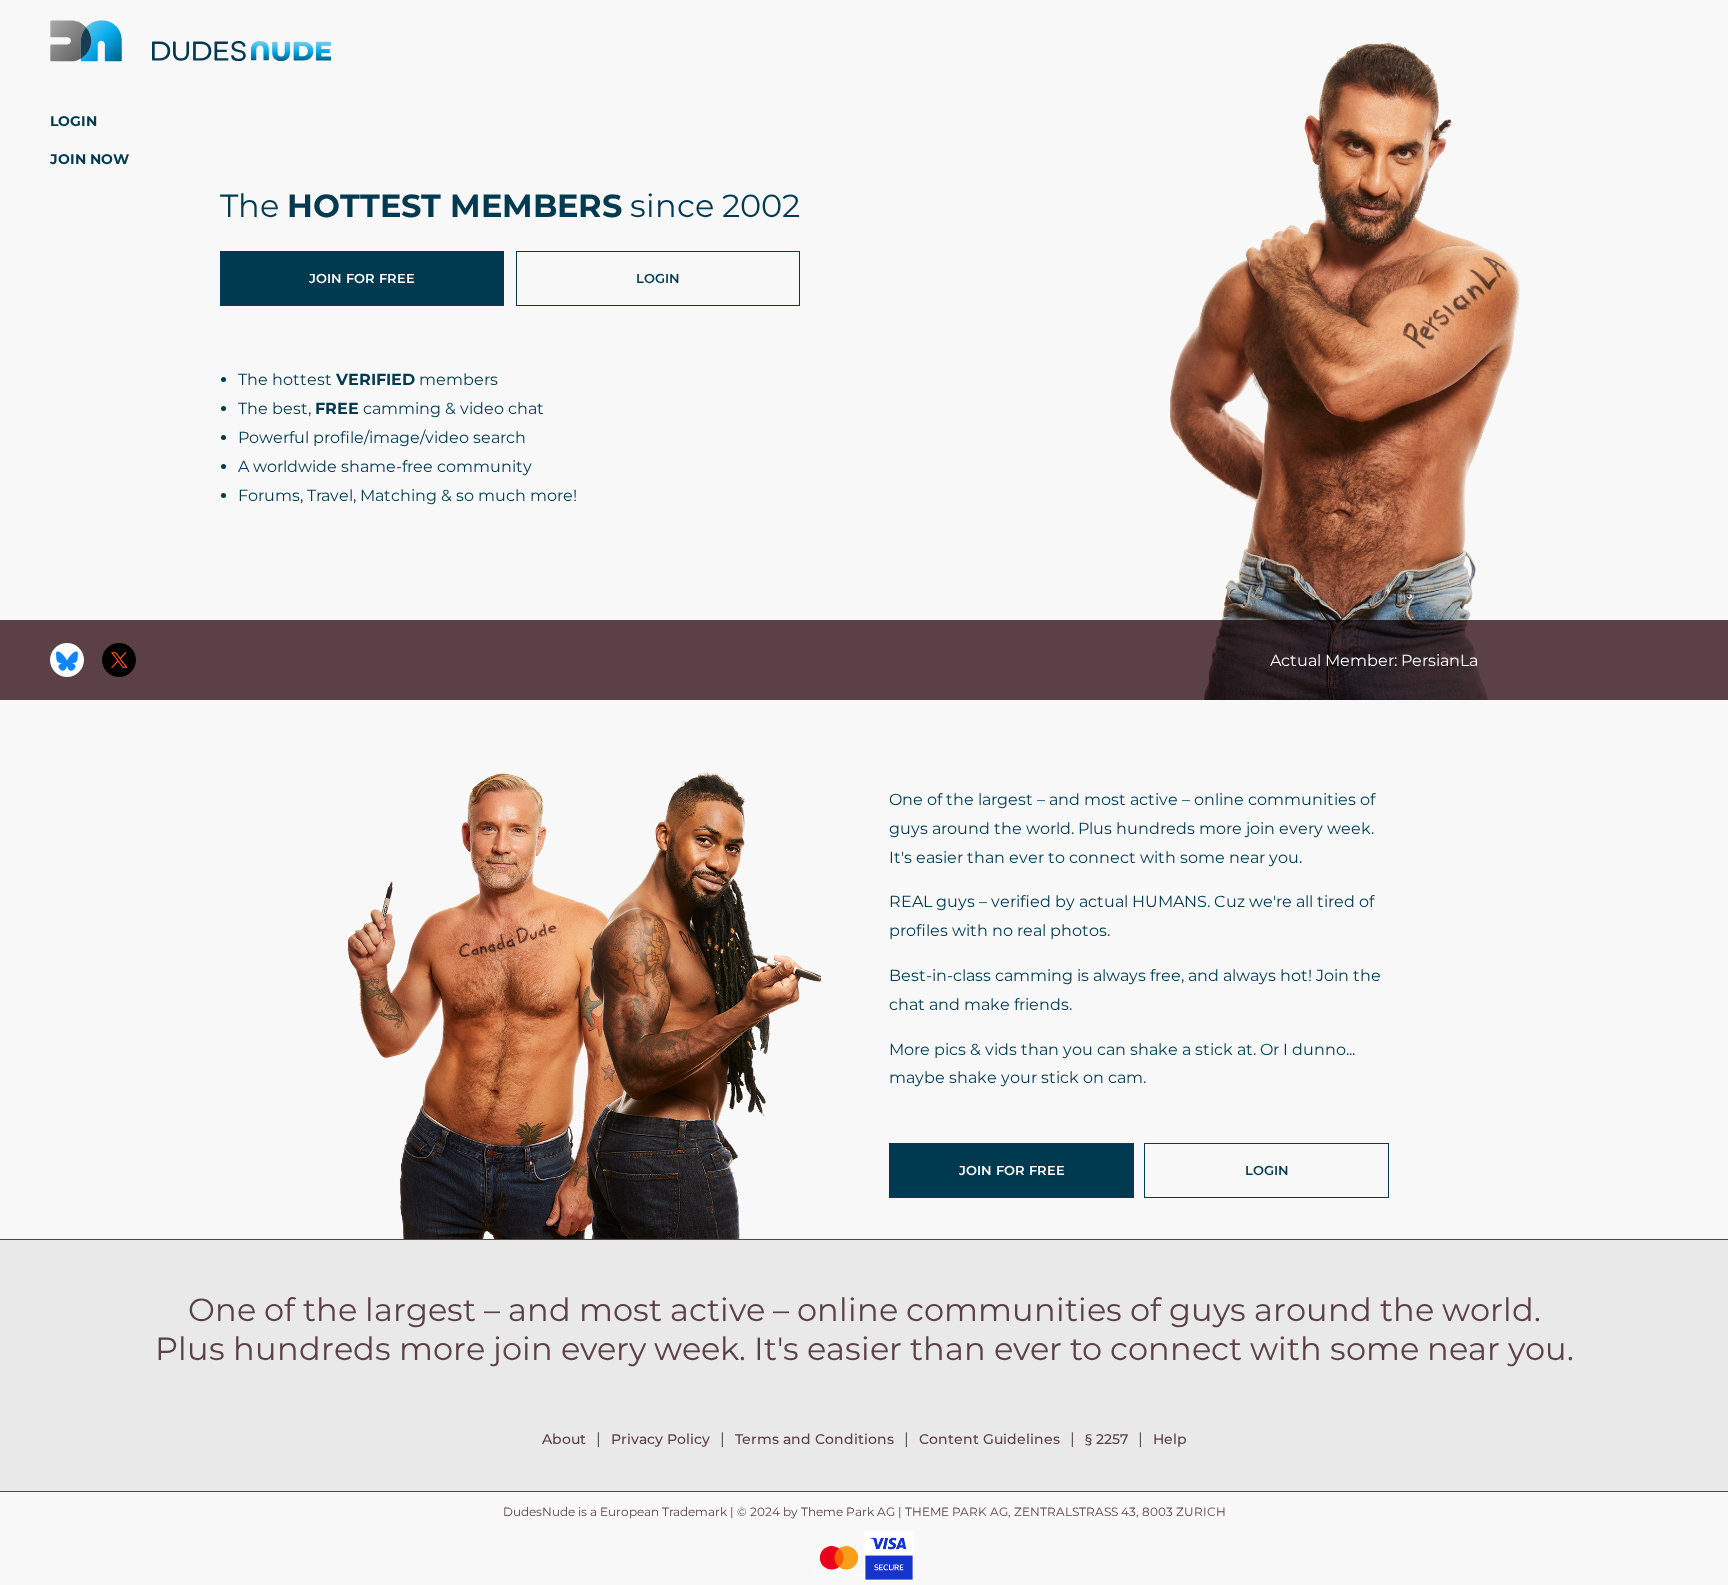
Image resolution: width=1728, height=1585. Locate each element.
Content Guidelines (989, 1439)
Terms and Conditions (814, 1439)
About (564, 1439)
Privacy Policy (660, 1439)
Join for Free (362, 278)
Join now (89, 159)
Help (1170, 1439)
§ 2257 (1106, 1439)
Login (73, 121)
